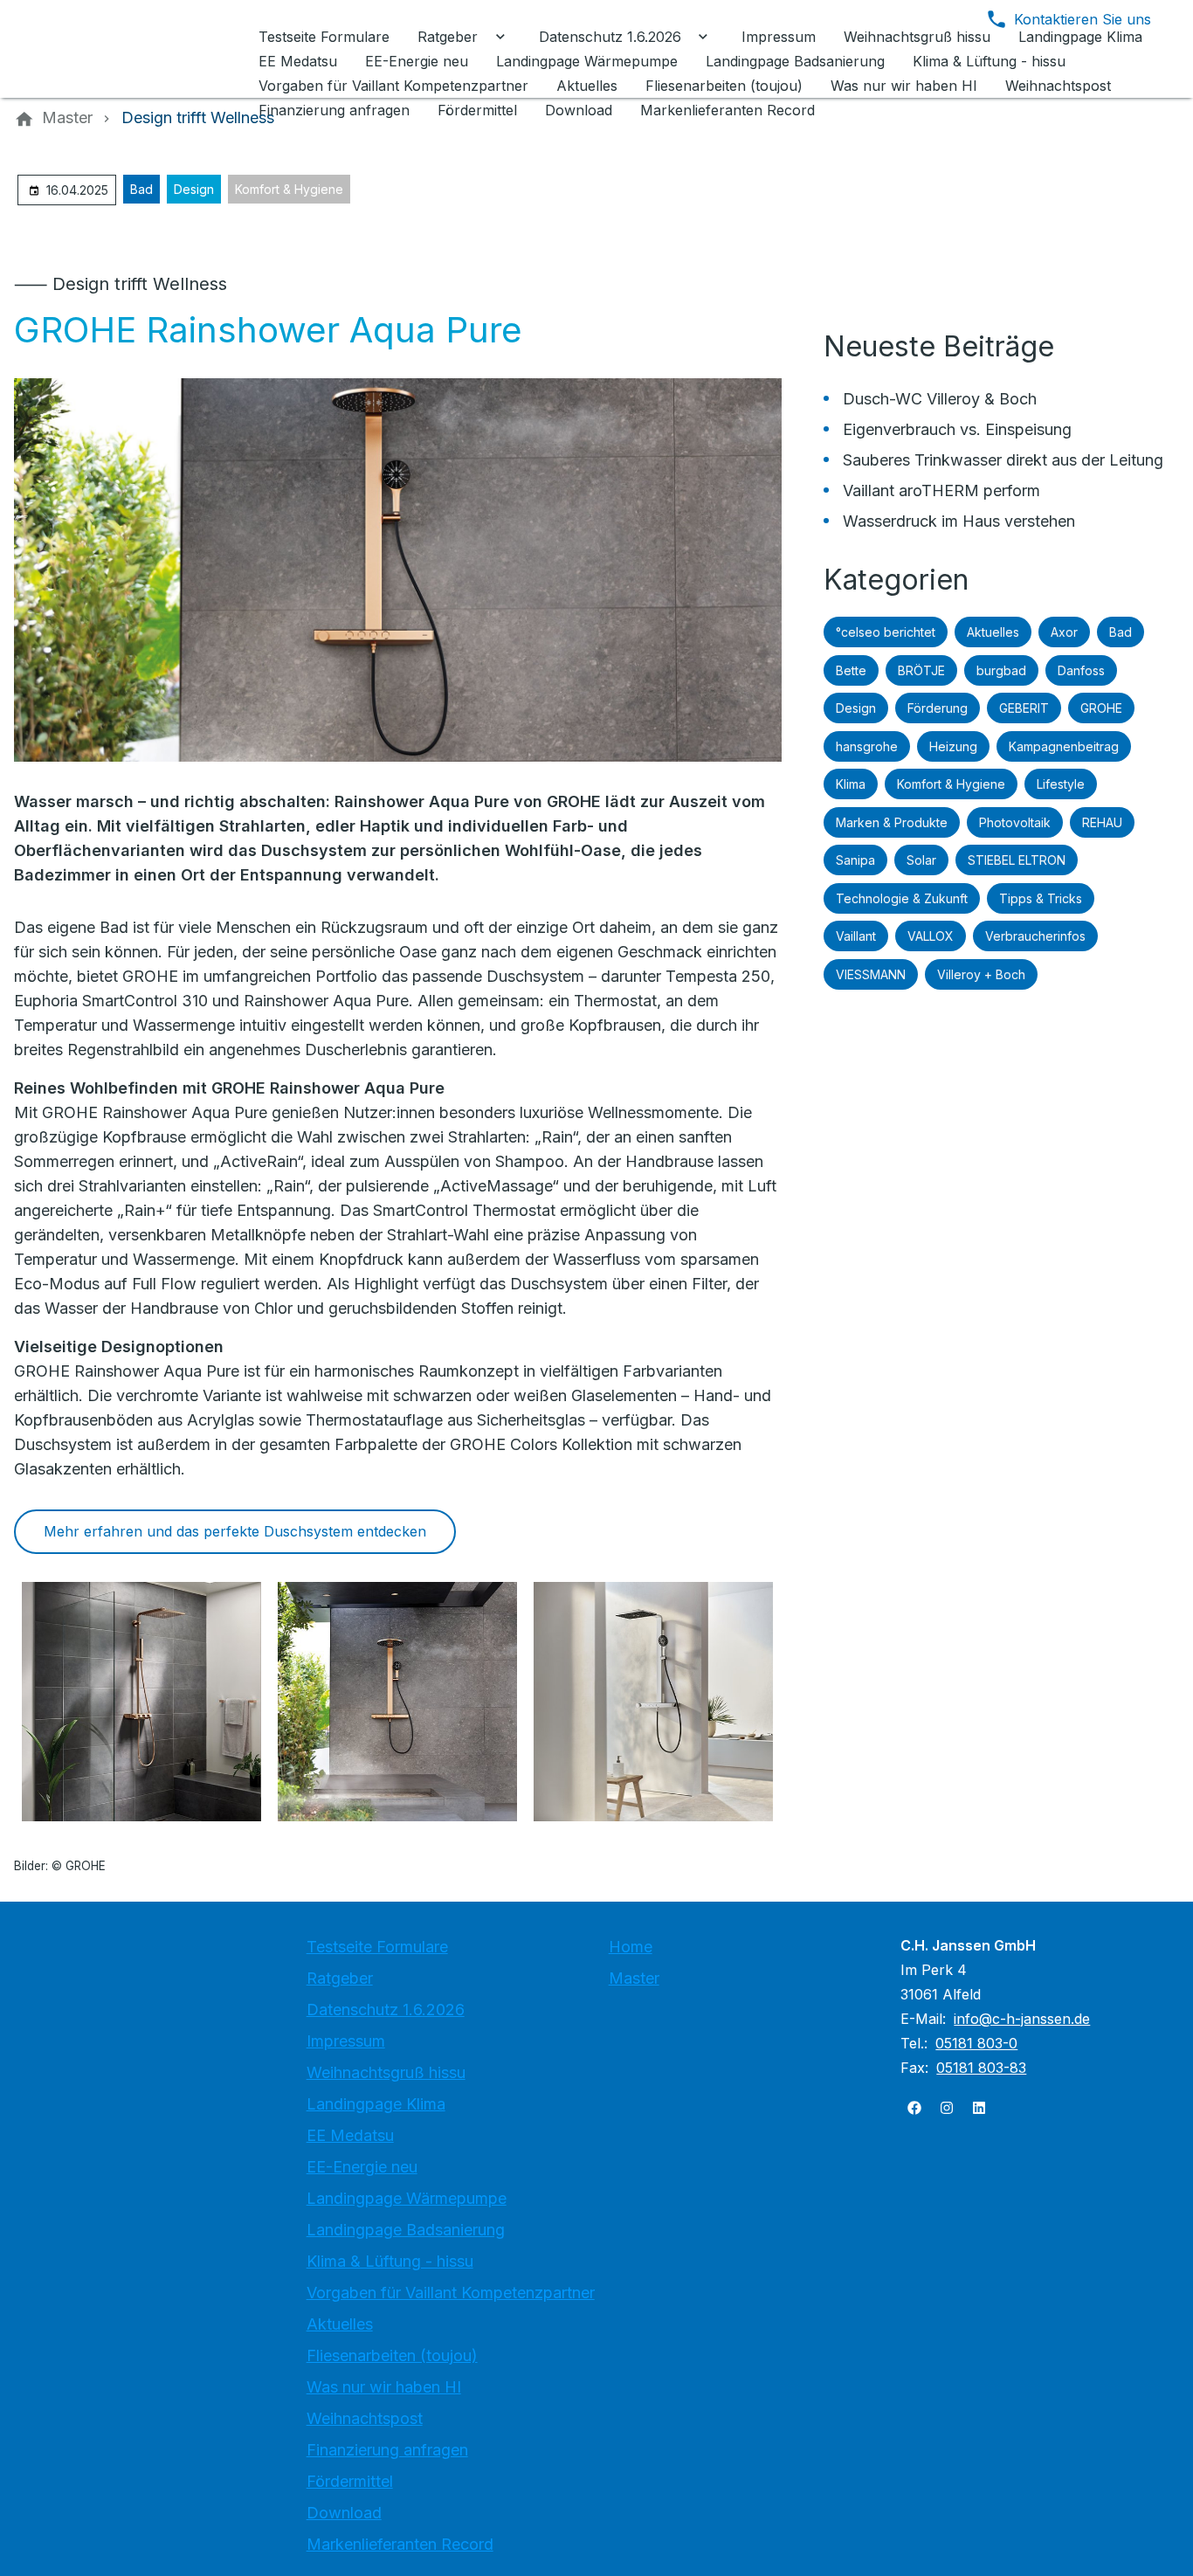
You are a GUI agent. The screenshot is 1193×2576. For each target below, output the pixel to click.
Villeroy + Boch (981, 974)
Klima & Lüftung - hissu (390, 2261)
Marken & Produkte (892, 822)
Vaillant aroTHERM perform (941, 490)
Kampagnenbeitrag (1064, 746)
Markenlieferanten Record (400, 2544)
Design (194, 189)
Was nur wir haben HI (384, 2387)
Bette (851, 670)
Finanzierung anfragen (387, 2450)
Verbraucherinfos (1035, 936)
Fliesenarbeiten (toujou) (392, 2355)
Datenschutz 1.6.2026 (386, 2010)
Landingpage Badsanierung (406, 2230)
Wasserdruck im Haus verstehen (959, 521)
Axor (1064, 632)
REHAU (1102, 822)
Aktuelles (993, 632)
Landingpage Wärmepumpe (407, 2198)
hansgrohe (867, 746)
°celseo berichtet (886, 632)
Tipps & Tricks (1041, 898)
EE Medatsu (350, 2135)
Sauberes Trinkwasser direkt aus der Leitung (1003, 460)
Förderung (938, 708)
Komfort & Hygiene (289, 189)
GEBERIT (1024, 708)
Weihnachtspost (365, 2418)
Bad (141, 189)
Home (631, 1947)
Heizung (953, 746)
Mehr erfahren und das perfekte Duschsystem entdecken (235, 1531)
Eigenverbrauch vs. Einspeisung (957, 429)
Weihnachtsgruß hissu (386, 2072)
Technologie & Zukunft (902, 898)
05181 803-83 (981, 2068)
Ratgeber (340, 1978)
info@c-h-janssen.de (1022, 2019)
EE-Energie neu (362, 2167)
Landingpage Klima (376, 2104)
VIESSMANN (871, 974)
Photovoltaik (1015, 822)
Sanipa (855, 860)
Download (344, 2513)
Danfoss (1081, 670)
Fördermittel (350, 2481)
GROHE (1101, 708)
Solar (921, 860)
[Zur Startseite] (133, 49)
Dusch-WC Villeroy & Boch (940, 399)
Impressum (346, 2041)
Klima (851, 784)
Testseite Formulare (377, 1947)
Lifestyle (1061, 784)
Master (634, 1978)
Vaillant (856, 936)
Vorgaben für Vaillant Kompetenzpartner (451, 2293)
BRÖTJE (921, 670)
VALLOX (931, 936)
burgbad (1001, 670)
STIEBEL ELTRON (1017, 860)
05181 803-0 (976, 2043)
